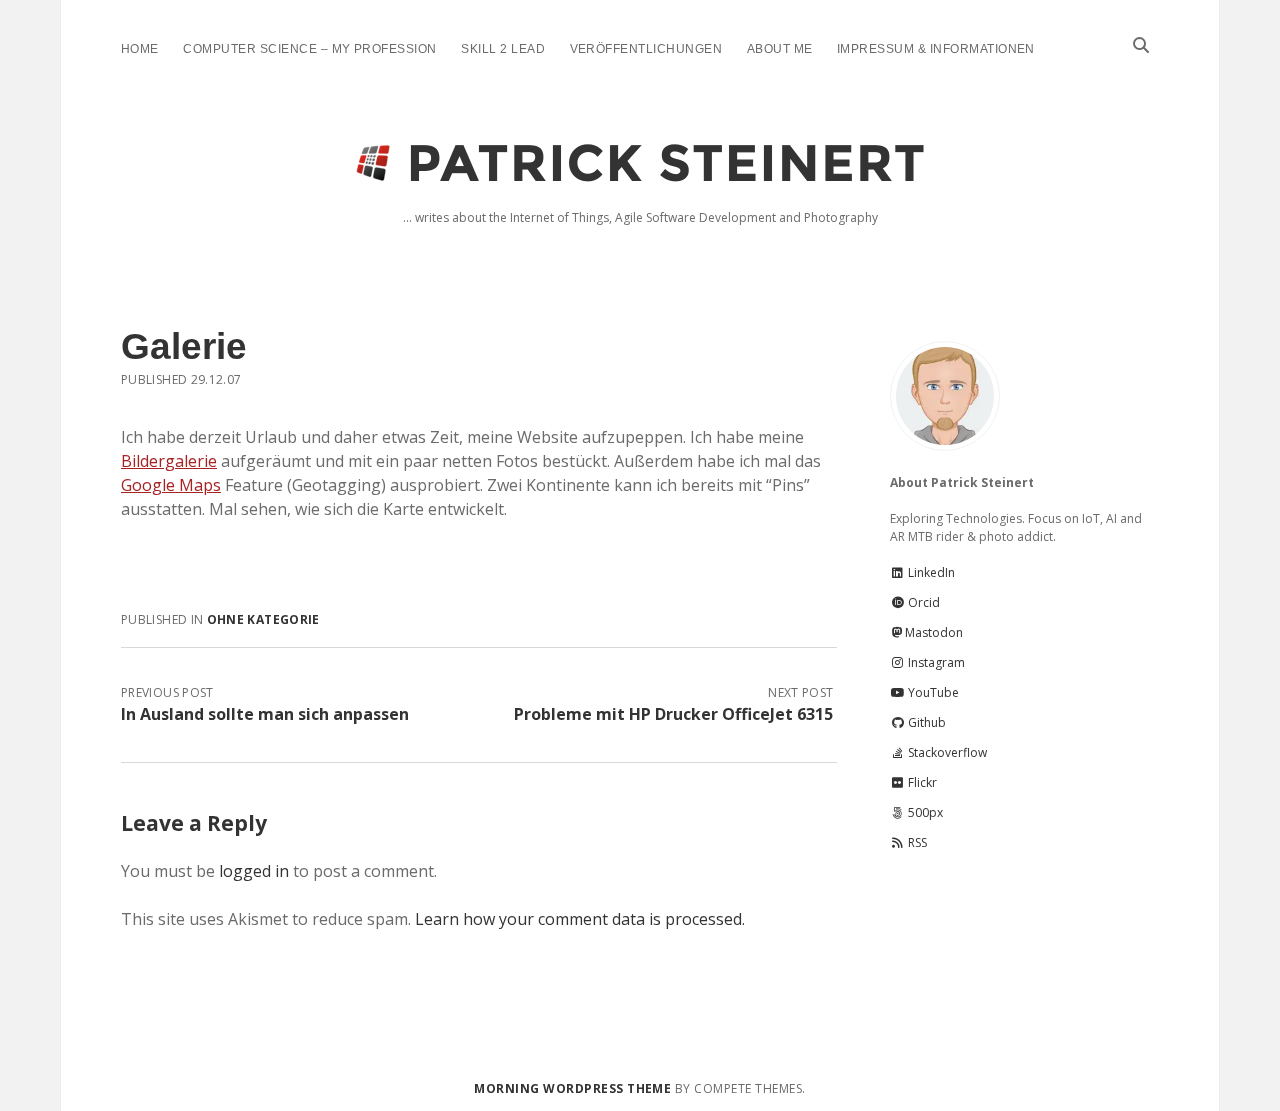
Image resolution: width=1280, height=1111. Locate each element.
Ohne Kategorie (263, 619)
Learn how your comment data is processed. (580, 919)
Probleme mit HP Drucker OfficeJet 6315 (673, 714)
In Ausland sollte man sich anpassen (265, 714)
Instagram (935, 662)
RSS (916, 842)
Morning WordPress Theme (572, 1088)
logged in (254, 871)
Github (925, 722)
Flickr (921, 782)
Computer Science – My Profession (309, 49)
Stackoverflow (946, 752)
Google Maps (171, 485)
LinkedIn (930, 572)
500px (924, 812)
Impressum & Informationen (936, 49)
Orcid (922, 602)
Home (140, 49)
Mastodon (934, 632)
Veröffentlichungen (646, 49)
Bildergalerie (169, 461)
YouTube (932, 692)
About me (780, 49)
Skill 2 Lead (503, 49)
